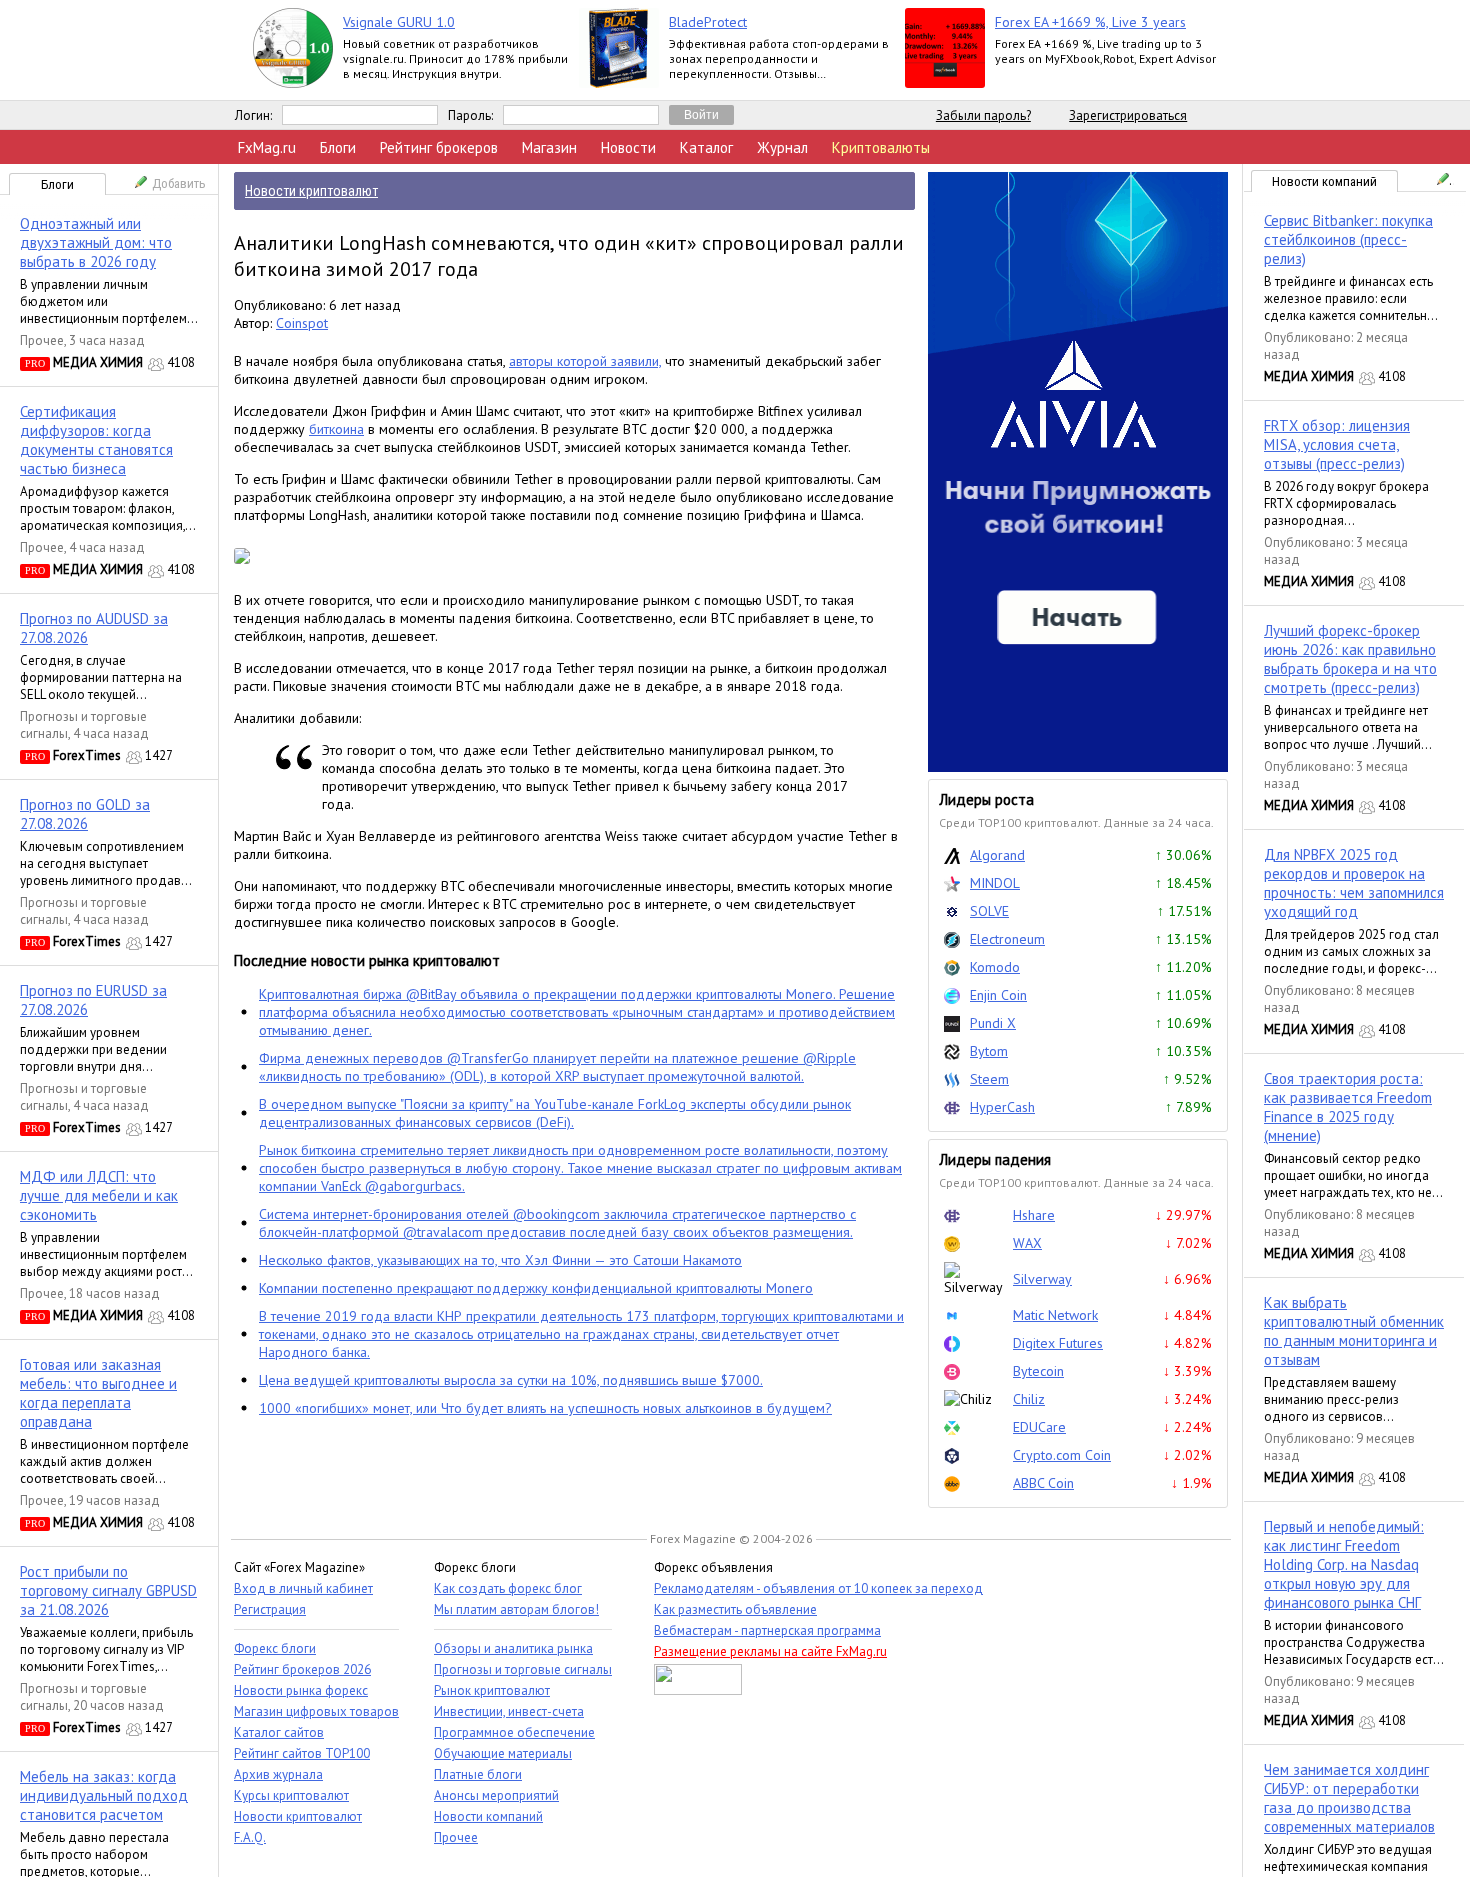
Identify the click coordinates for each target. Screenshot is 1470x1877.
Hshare (1034, 1215)
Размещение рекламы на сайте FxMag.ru (770, 1651)
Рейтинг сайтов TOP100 (302, 1753)
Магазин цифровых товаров (316, 1711)
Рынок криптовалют (492, 1690)
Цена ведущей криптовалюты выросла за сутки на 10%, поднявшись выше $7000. (511, 1380)
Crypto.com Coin (1062, 1455)
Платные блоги (478, 1774)
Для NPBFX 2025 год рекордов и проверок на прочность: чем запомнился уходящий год (1354, 883)
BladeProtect (708, 22)
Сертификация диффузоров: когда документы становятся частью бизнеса (96, 440)
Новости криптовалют (298, 1816)
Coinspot (302, 323)
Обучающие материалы (503, 1753)
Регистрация (270, 1609)
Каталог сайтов (279, 1732)
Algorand (997, 855)
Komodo (995, 967)
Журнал (782, 147)
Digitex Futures (1058, 1343)
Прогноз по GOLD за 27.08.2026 (85, 814)
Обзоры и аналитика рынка (513, 1648)
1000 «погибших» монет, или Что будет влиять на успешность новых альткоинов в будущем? (545, 1408)
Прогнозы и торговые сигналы (523, 1669)
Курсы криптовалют (291, 1795)
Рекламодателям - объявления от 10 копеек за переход (818, 1588)
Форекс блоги (275, 1648)
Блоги (338, 147)
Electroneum (1007, 939)
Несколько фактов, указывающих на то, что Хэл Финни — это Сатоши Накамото (500, 1260)
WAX (1027, 1243)
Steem (989, 1079)
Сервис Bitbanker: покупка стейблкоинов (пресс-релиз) (1348, 239)
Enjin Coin (998, 995)
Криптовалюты (881, 147)
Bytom (989, 1051)
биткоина (336, 429)
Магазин (549, 147)
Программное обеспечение (514, 1732)
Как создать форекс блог (508, 1588)
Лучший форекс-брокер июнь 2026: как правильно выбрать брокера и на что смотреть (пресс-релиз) (1350, 659)
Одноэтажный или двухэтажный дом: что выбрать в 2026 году (96, 242)
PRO (35, 363)
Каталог (706, 147)
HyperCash (1002, 1107)
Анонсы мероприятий (496, 1795)
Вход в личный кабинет (303, 1588)
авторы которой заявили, (585, 361)
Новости (628, 147)
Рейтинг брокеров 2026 (302, 1669)
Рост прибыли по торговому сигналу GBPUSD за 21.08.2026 (108, 1590)
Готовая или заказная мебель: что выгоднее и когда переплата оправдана (98, 1393)
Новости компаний (1324, 181)
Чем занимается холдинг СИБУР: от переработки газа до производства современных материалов (1349, 1798)
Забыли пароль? (983, 115)
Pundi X (993, 1023)
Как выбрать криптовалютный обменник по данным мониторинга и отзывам (1354, 1331)
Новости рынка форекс (301, 1690)
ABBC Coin (1043, 1483)
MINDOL (995, 883)
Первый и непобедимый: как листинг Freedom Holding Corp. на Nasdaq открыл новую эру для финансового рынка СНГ (1344, 1564)
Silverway (1042, 1279)
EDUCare (1039, 1427)
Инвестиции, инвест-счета (509, 1711)
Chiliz (1029, 1399)
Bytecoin (1038, 1371)
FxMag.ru (267, 147)
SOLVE (989, 911)
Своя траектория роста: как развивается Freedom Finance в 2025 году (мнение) (1348, 1107)
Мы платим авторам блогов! (516, 1609)
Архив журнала (278, 1774)
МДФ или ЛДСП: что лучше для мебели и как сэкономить (99, 1195)
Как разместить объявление (735, 1609)
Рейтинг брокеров (439, 147)
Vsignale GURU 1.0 (399, 22)
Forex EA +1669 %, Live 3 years (1090, 22)
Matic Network (1055, 1315)
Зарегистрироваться (1128, 115)
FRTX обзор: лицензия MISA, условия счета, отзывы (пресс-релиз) (1337, 444)
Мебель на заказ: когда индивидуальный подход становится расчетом (104, 1795)
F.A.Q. (250, 1837)
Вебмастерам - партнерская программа (767, 1630)
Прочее (42, 340)
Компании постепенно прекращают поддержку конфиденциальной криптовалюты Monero (536, 1288)
